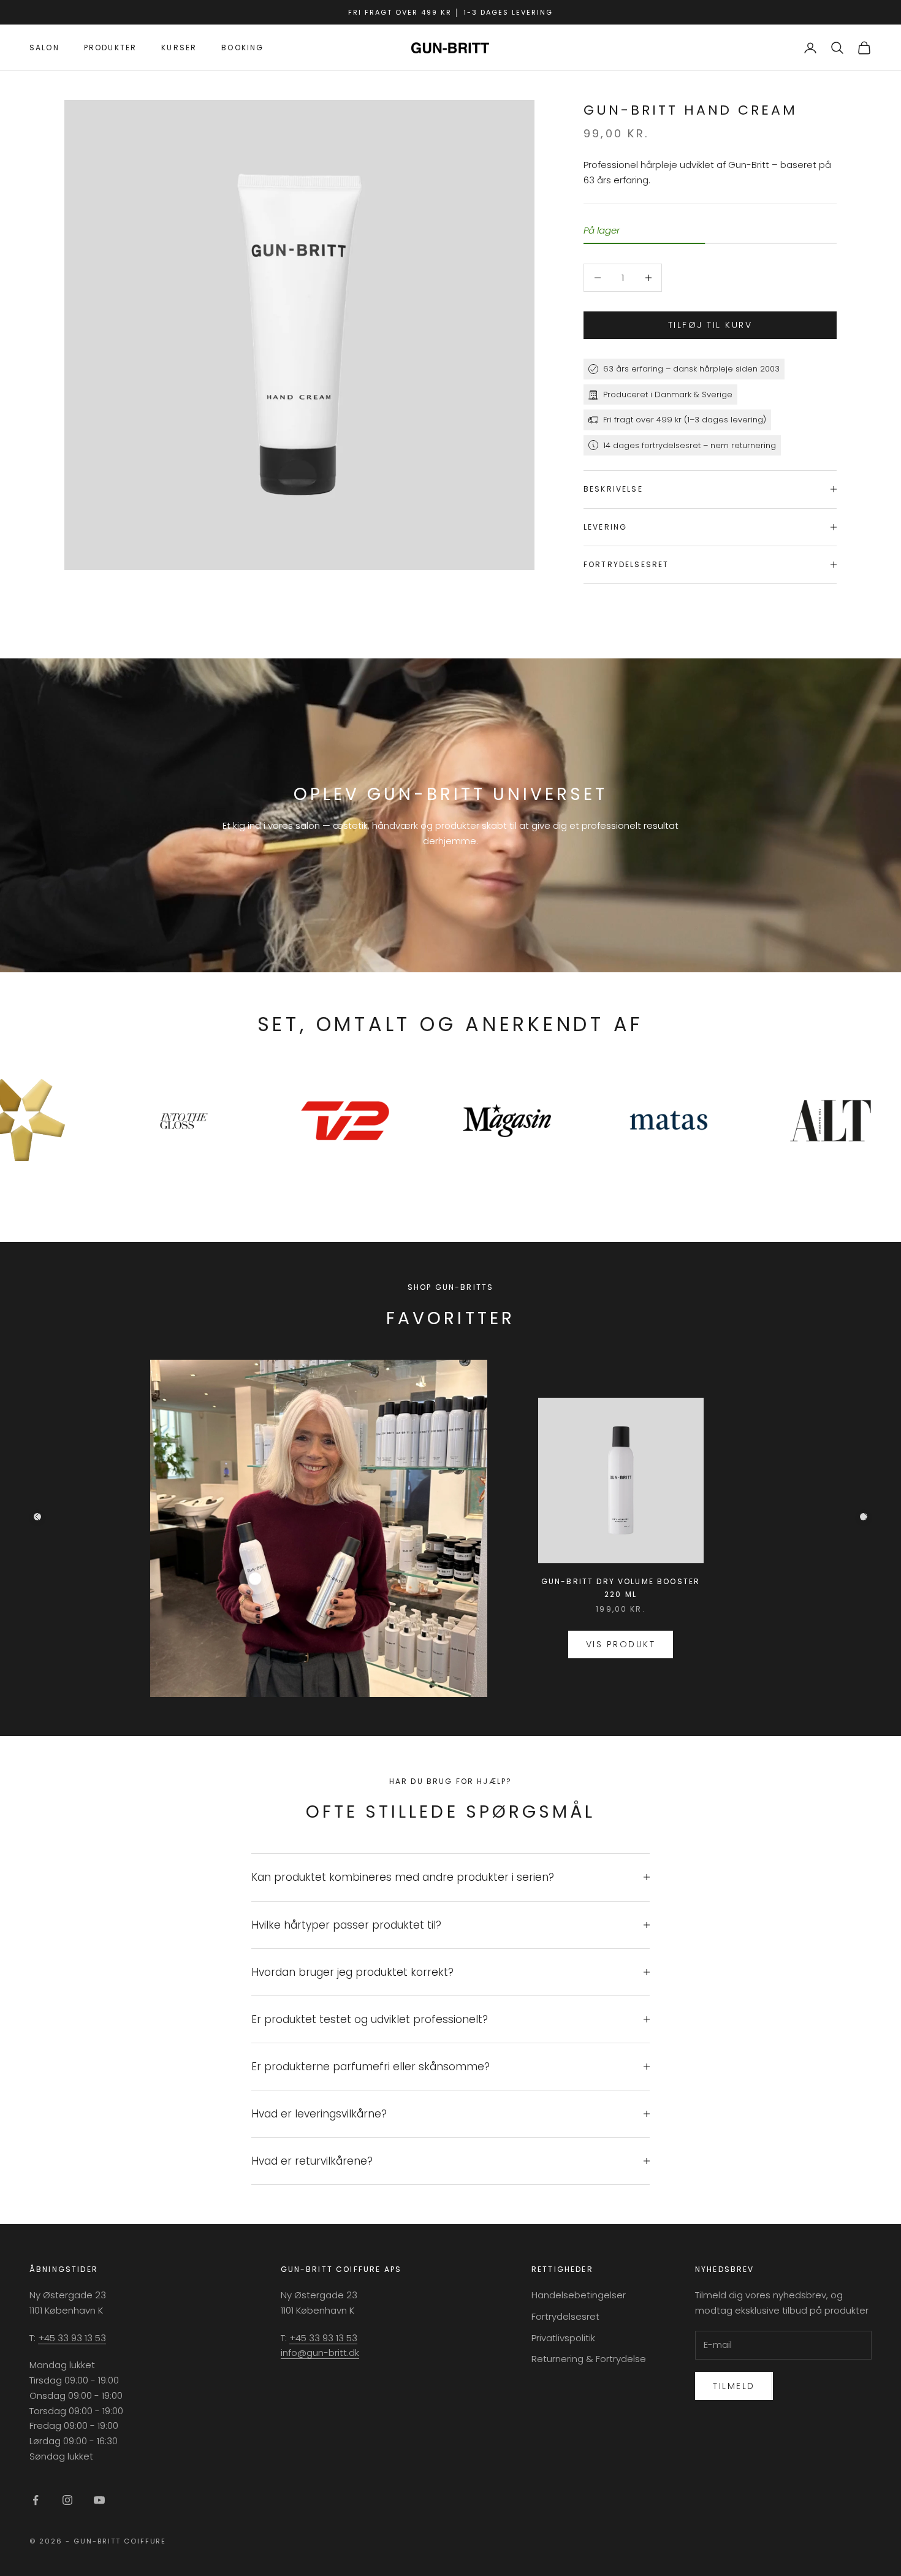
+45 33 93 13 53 (72, 2338)
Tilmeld (734, 2386)
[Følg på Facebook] (36, 2500)
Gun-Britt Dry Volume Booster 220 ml (621, 1587)
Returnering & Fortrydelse (589, 2359)
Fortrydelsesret (565, 2316)
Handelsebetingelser (579, 2295)
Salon (44, 48)
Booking (242, 48)
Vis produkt (621, 1644)
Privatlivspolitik (563, 2338)
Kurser (179, 48)
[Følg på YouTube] (99, 2500)
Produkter (110, 48)
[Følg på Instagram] (67, 2500)
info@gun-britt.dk (320, 2353)
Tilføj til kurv (710, 325)
